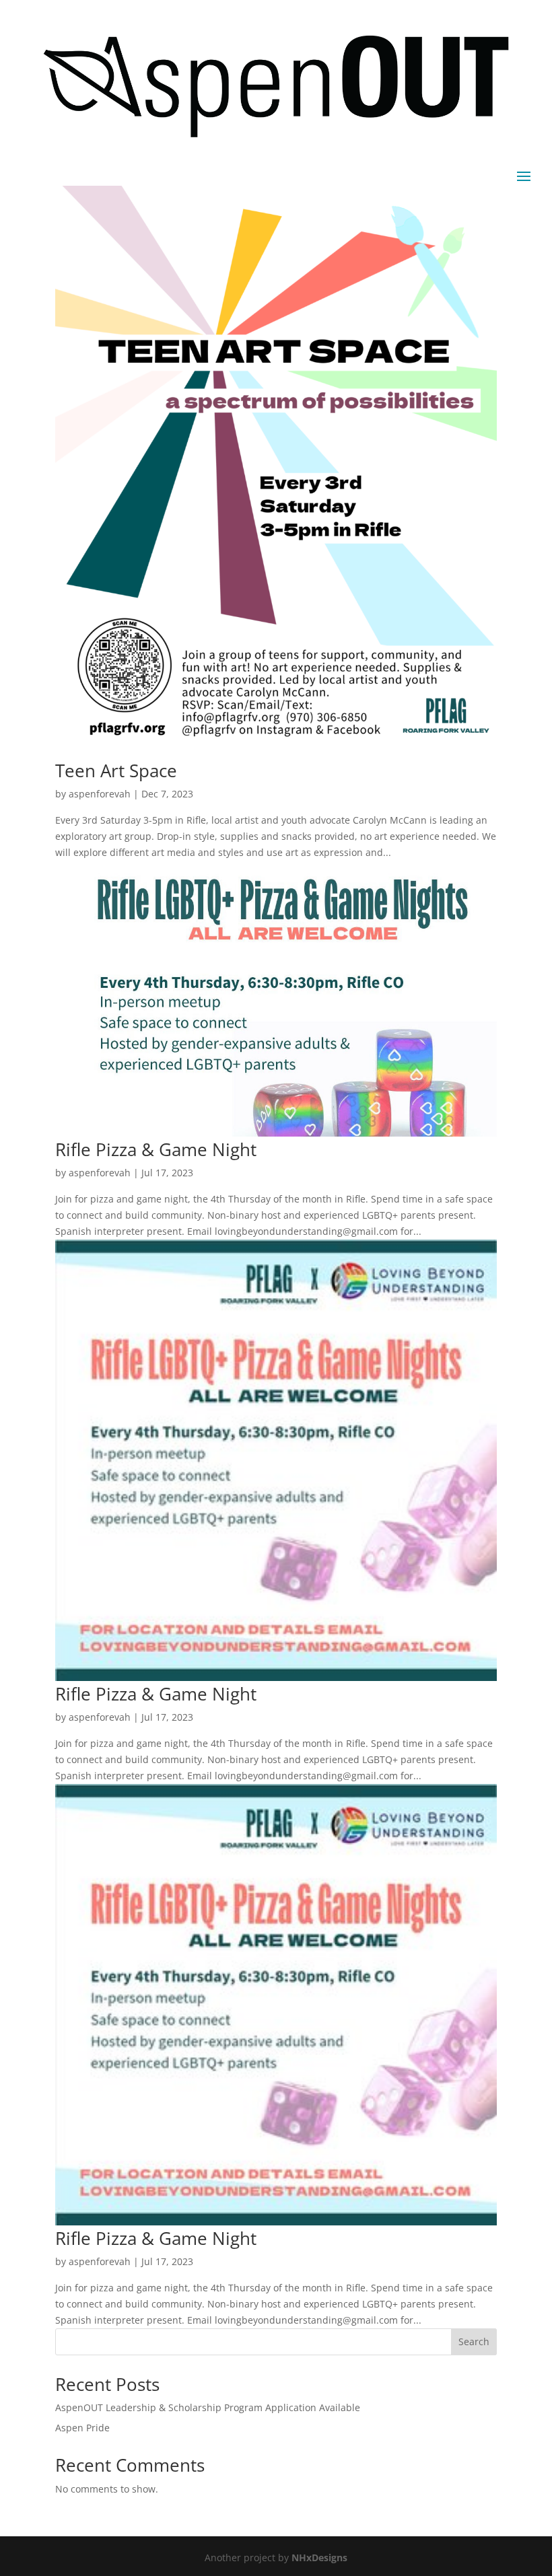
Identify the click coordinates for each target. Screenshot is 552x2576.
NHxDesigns (319, 2557)
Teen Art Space (116, 771)
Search (474, 2341)
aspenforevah (100, 794)
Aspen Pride (82, 2428)
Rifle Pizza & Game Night (156, 1149)
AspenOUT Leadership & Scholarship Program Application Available (208, 2407)
